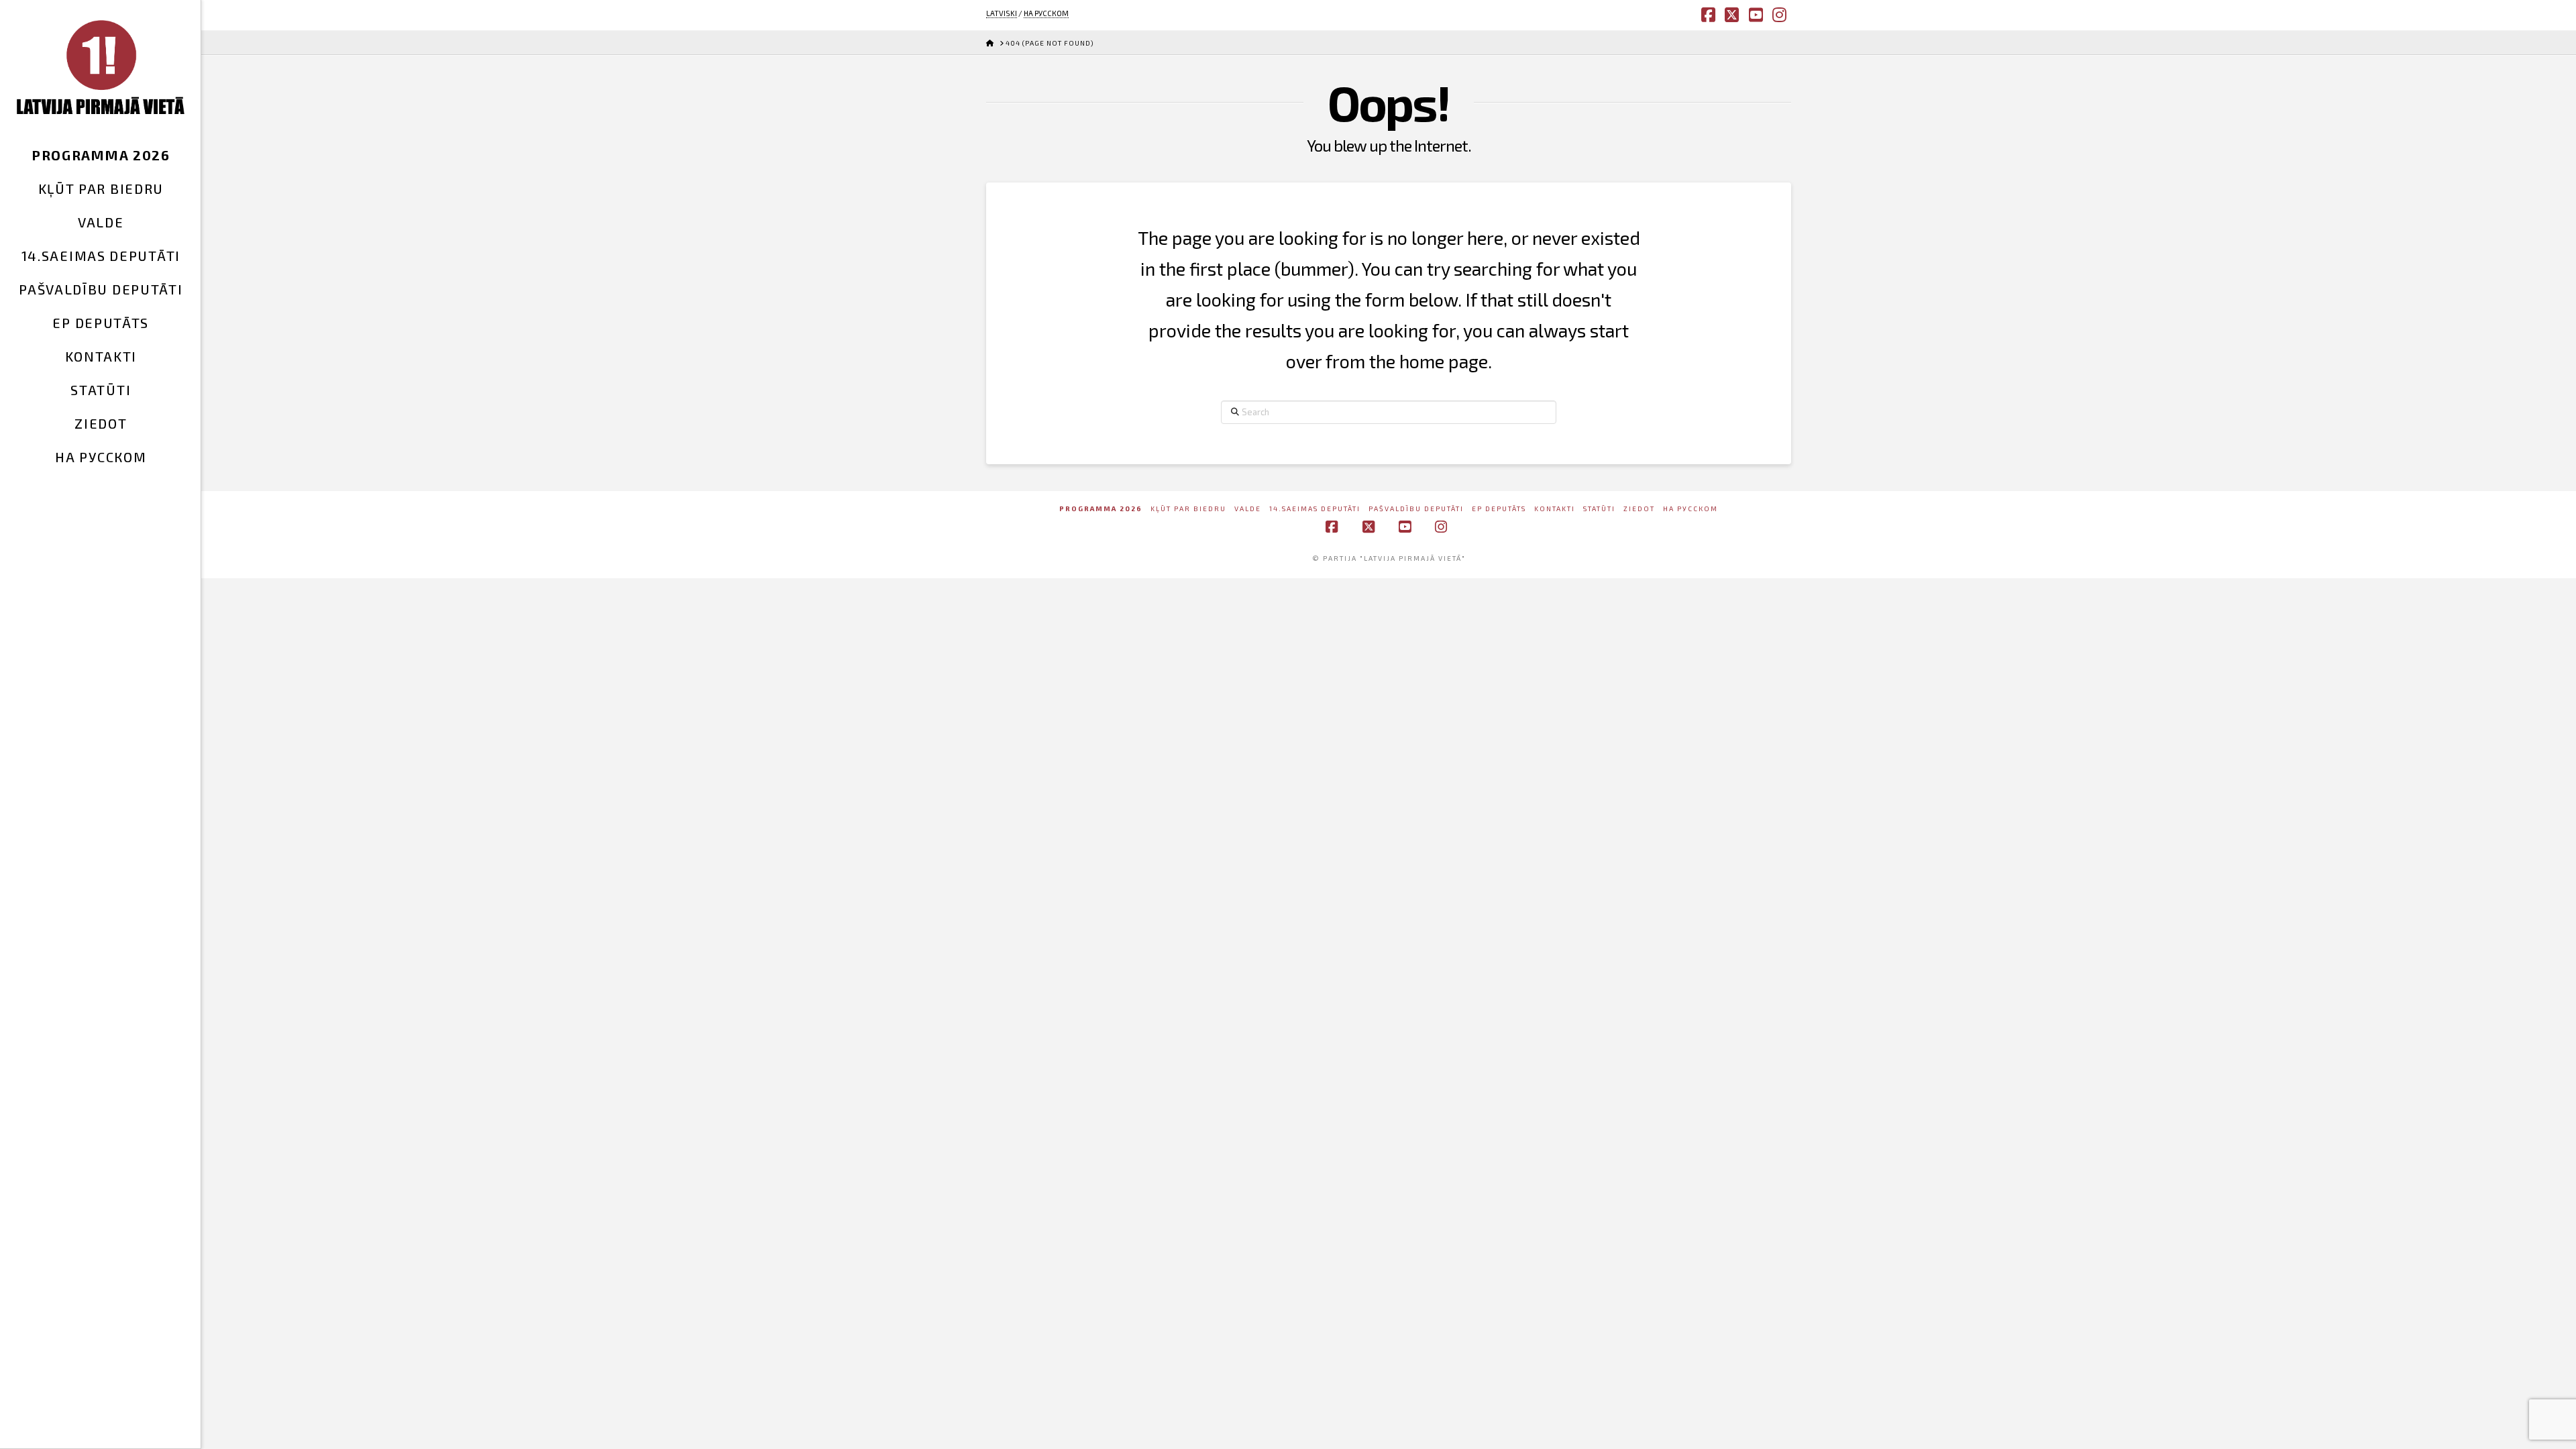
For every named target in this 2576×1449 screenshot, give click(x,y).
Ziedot (1639, 508)
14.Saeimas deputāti (1315, 508)
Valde (1248, 508)
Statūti (1599, 508)
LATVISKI (1002, 13)
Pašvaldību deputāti (1416, 508)
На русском (1690, 508)
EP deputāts (1499, 508)
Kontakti (1555, 508)
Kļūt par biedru (1188, 508)
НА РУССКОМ (1046, 13)
